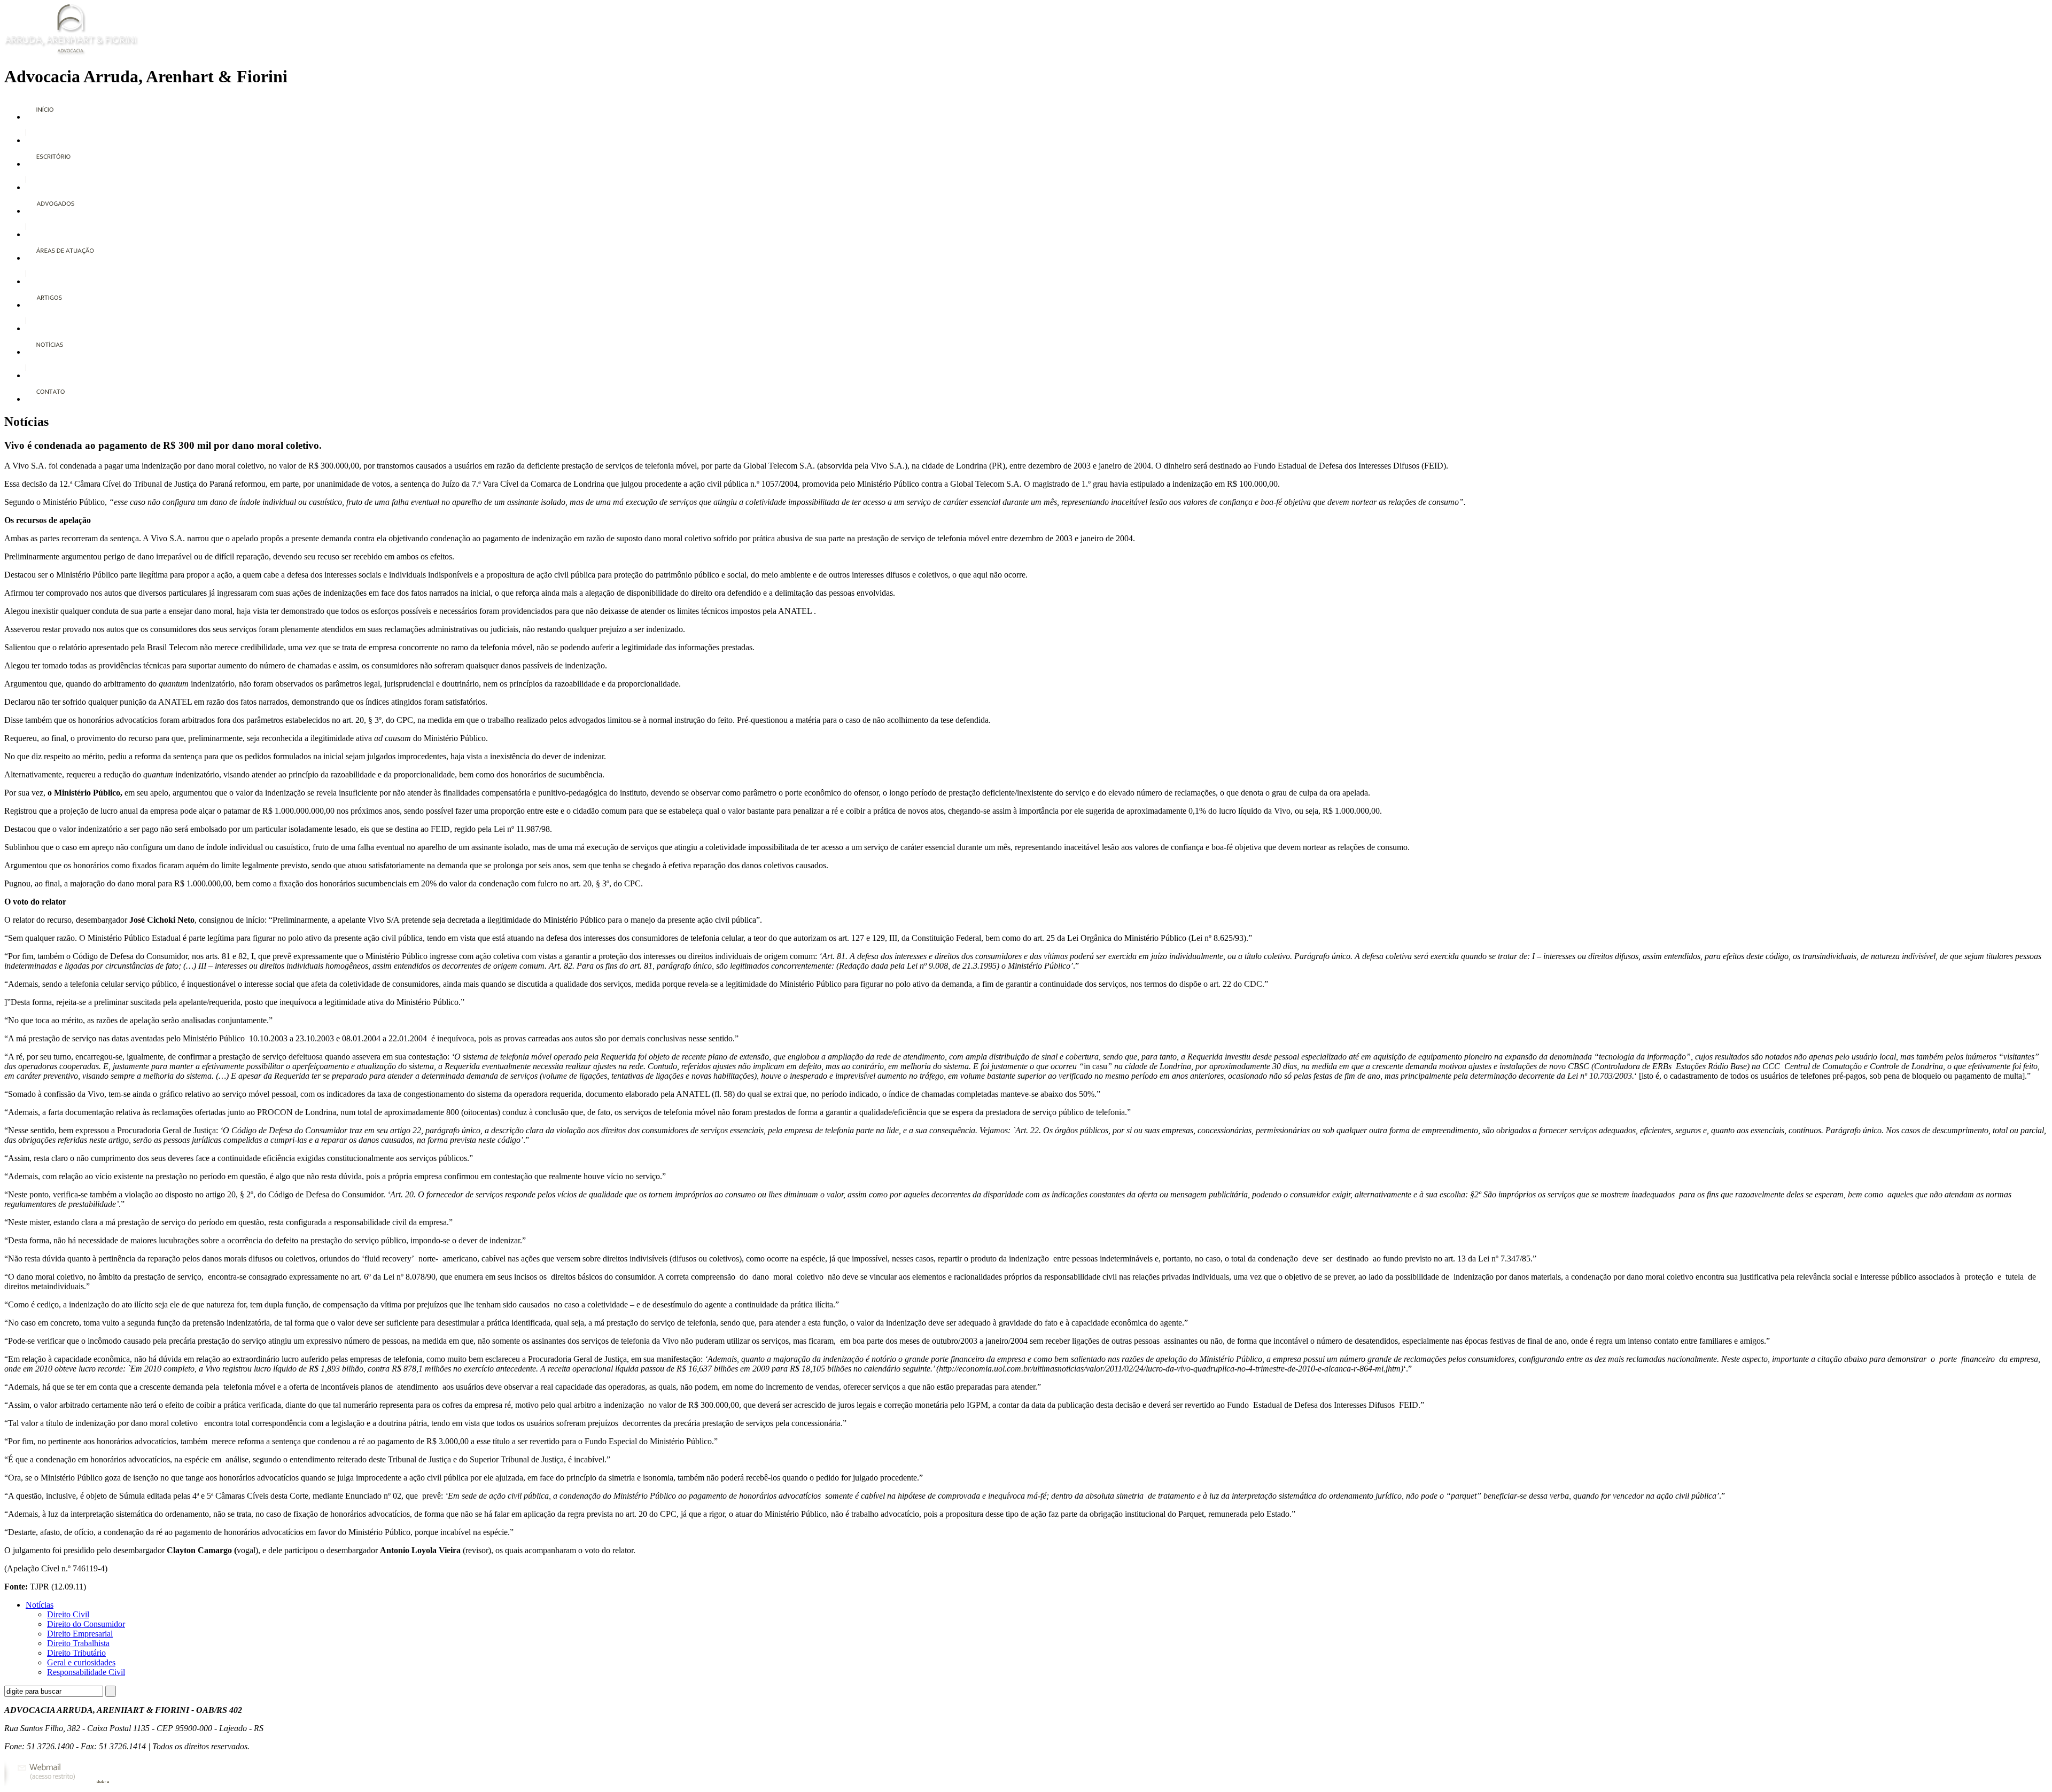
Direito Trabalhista (78, 1643)
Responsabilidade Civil (86, 1672)
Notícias (40, 1605)
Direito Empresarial (80, 1634)
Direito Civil (68, 1614)
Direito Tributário (76, 1653)
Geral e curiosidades (81, 1662)
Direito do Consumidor (86, 1624)
